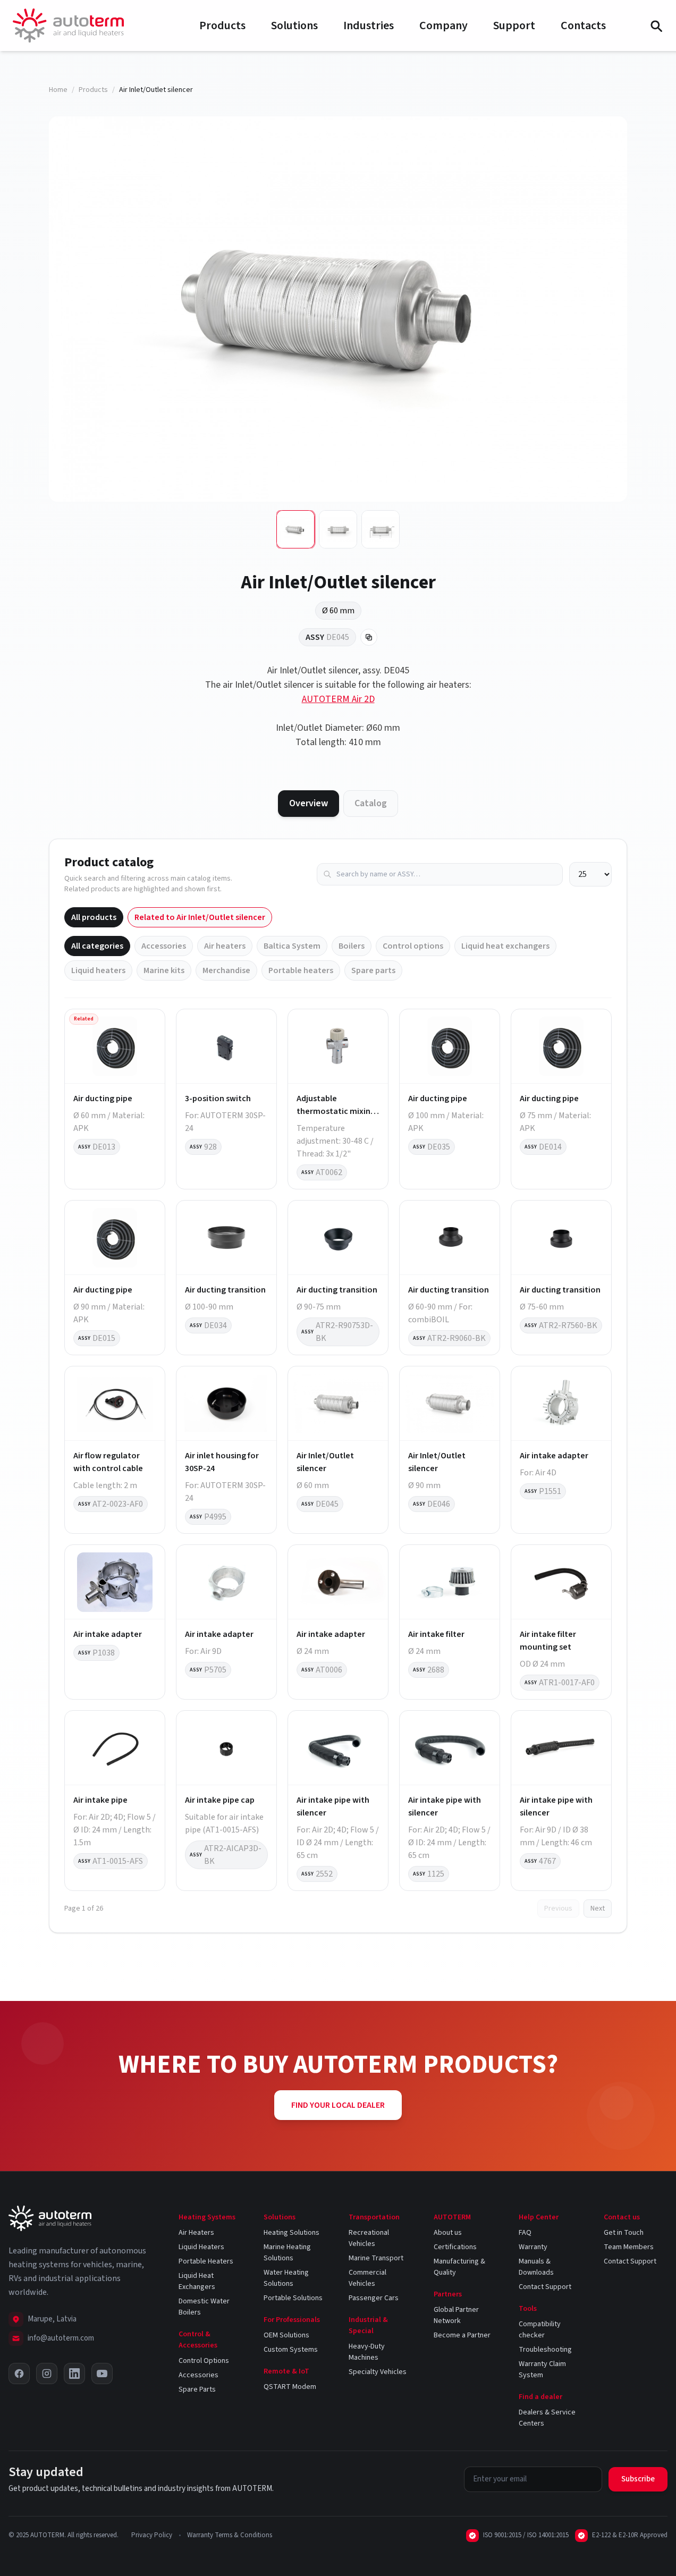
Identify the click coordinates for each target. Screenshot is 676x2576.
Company (443, 26)
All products (94, 917)
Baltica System (292, 946)
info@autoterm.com (61, 2338)
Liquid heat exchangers (505, 946)
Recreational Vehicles (369, 2238)
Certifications (455, 2247)
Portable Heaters (206, 2261)
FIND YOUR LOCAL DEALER (338, 2105)
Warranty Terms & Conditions (230, 2535)
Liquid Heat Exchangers (197, 2281)
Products (222, 26)
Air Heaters (196, 2233)
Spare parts (373, 970)
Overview (309, 803)
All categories (97, 946)
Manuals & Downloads (536, 2267)
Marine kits (164, 970)
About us (448, 2233)
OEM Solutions (286, 2335)
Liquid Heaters (201, 2247)
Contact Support (545, 2287)
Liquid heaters (98, 970)
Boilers (352, 946)
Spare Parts (197, 2389)
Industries (369, 26)
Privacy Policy (152, 2535)
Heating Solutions (291, 2233)
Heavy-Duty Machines (367, 2352)
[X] (19, 2374)
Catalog (371, 803)
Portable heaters (301, 970)
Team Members (629, 2247)
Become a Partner (462, 2335)
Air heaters (225, 946)
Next (598, 1908)
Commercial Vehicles (367, 2278)
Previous (558, 1908)
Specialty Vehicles (378, 2372)
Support (514, 26)
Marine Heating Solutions (287, 2253)
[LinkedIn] (74, 2374)
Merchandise (226, 970)
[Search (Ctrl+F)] (656, 26)
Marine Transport (376, 2258)
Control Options (204, 2361)
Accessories (164, 946)
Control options (413, 946)
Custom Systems (291, 2350)
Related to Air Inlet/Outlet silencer (200, 917)
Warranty (533, 2247)
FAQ (525, 2233)
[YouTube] (102, 2374)
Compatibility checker (540, 2330)
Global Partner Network (456, 2315)
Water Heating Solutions (286, 2278)
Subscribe (638, 2479)
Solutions (294, 26)
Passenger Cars (374, 2298)
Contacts (583, 26)
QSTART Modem (290, 2387)
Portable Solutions (293, 2298)
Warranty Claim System (542, 2370)
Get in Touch (624, 2233)
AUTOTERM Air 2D (338, 699)
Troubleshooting (545, 2350)
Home (58, 90)
